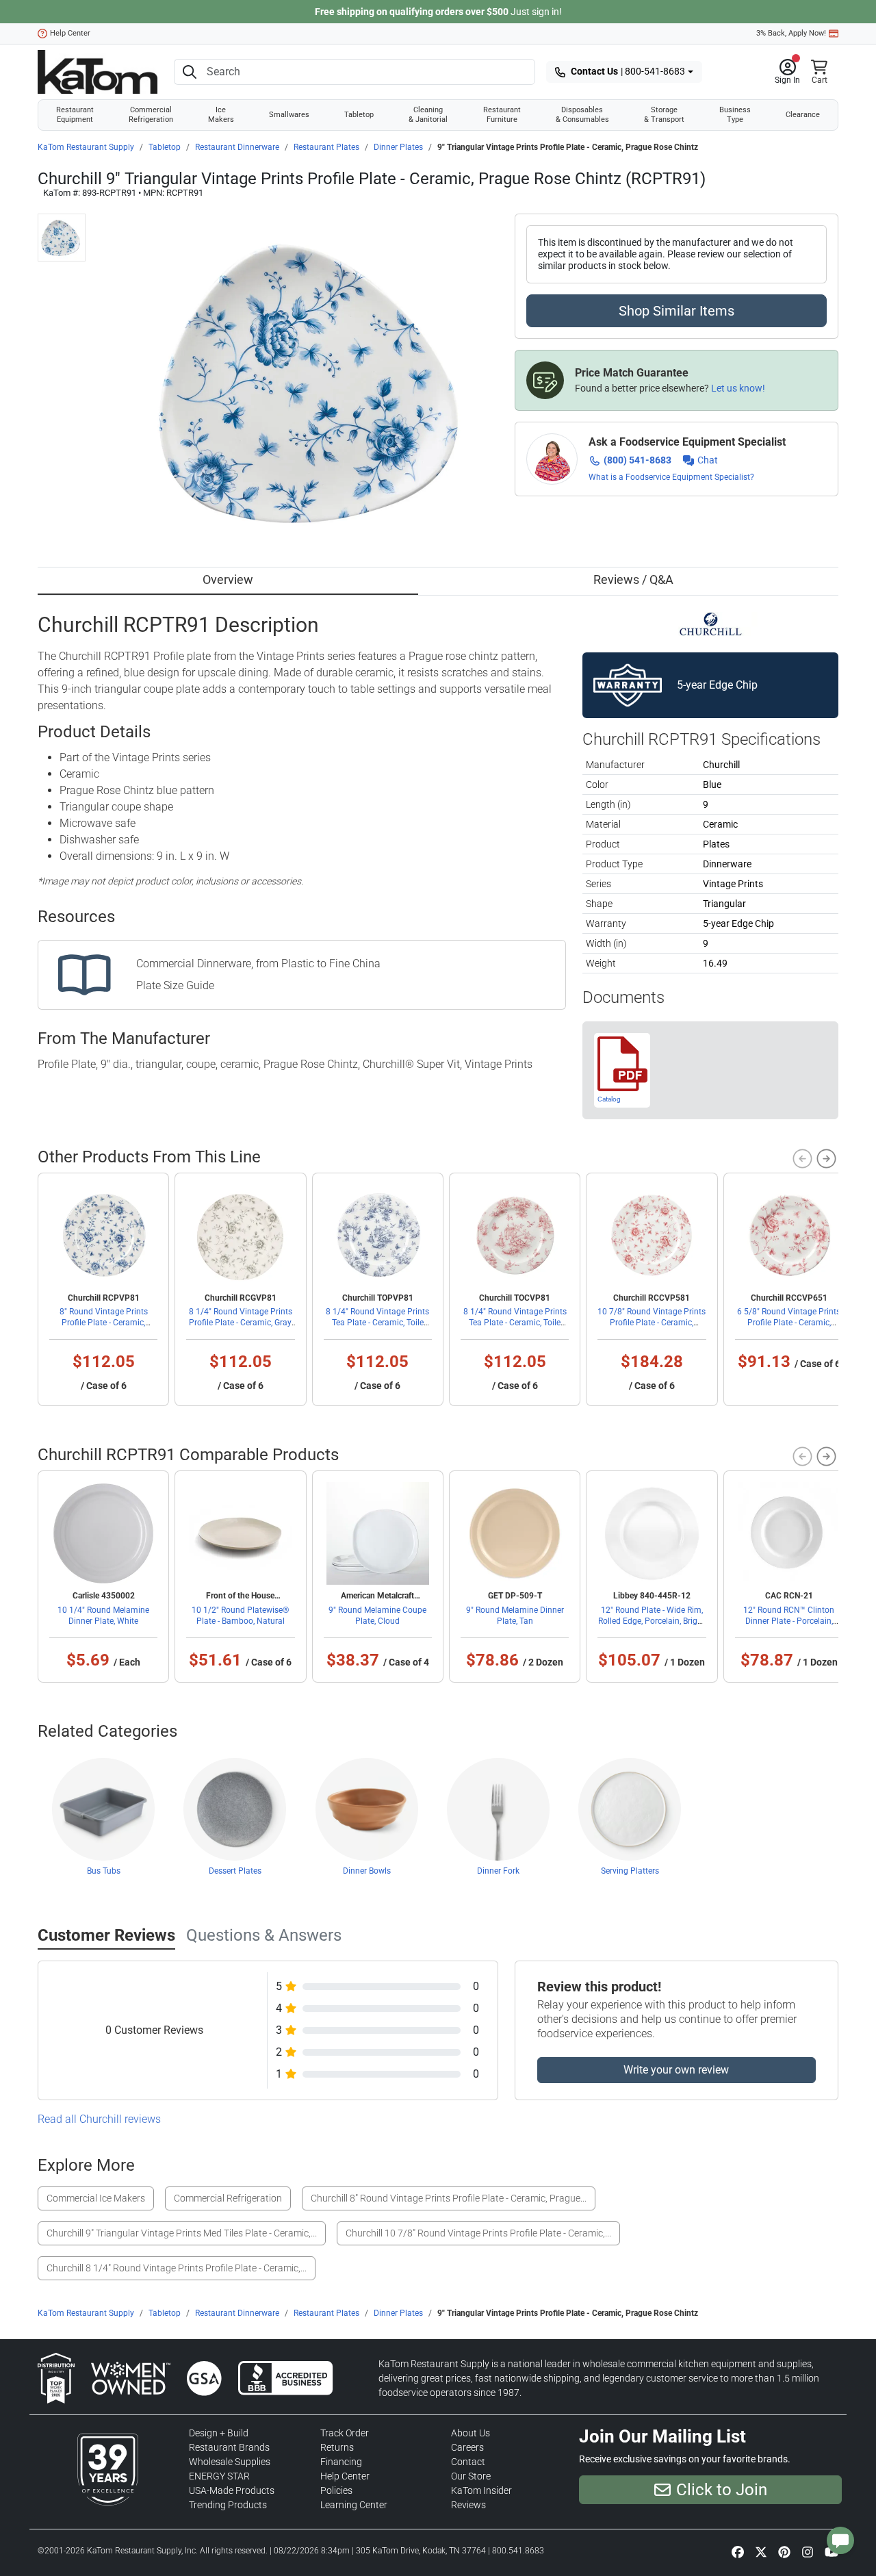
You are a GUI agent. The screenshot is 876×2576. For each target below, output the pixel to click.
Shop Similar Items (677, 311)
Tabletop (359, 115)
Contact (468, 2462)
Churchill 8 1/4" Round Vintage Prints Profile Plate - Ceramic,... (177, 2268)
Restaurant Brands (229, 2447)
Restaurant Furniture (502, 115)
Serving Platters (630, 1871)
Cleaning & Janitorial (428, 115)
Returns (337, 2447)
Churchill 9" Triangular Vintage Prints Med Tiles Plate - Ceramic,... (182, 2233)
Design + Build (219, 2433)
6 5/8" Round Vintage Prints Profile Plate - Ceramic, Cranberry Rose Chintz (789, 1323)
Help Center (70, 33)
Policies (336, 2490)
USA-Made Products (232, 2490)
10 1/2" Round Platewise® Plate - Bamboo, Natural (240, 1616)
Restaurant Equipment (75, 115)
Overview (228, 579)
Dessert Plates (235, 1871)
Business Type (735, 115)
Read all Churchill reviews (99, 2119)
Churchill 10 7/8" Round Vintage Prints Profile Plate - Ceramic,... (478, 2233)
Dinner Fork (498, 1871)
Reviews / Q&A (633, 579)
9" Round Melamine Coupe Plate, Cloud (377, 1616)
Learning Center (354, 2505)
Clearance (803, 115)
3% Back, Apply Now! (791, 33)
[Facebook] (738, 2552)
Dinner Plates (398, 147)
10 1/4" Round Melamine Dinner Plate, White (103, 1616)
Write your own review (676, 2070)
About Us (471, 2433)
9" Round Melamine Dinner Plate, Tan (515, 1616)
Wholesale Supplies (230, 2462)
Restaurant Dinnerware (237, 147)
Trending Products (228, 2505)
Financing (341, 2462)
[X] (761, 2552)
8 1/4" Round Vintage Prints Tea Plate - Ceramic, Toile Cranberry (515, 1323)
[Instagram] (808, 2552)
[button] (787, 72)
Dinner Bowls (367, 1871)
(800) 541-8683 (637, 460)
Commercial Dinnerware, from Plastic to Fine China (258, 964)
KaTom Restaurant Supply (86, 147)
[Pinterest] (784, 2552)
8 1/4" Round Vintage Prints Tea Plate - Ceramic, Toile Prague (377, 1323)
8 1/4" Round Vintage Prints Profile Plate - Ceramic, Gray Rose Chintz (241, 1323)
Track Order (345, 2433)
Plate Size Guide (175, 985)
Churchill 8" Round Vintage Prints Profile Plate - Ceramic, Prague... (449, 2198)
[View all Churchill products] (711, 623)
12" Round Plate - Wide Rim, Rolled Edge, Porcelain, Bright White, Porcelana (652, 1621)
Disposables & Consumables (582, 115)
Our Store (471, 2476)
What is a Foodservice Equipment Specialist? (671, 477)
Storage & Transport (664, 115)
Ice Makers (221, 115)
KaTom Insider (481, 2490)
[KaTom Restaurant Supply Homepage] (98, 72)
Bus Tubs (104, 1871)
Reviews (468, 2505)
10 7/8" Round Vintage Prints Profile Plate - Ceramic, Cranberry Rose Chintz (652, 1323)
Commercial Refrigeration (151, 115)
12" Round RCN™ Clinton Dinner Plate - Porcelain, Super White (789, 1621)
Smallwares (289, 115)
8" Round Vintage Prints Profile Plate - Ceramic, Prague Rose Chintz (104, 1323)
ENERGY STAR (219, 2476)
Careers (467, 2447)
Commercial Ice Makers (96, 2198)
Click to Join (722, 2490)
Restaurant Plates (326, 147)
